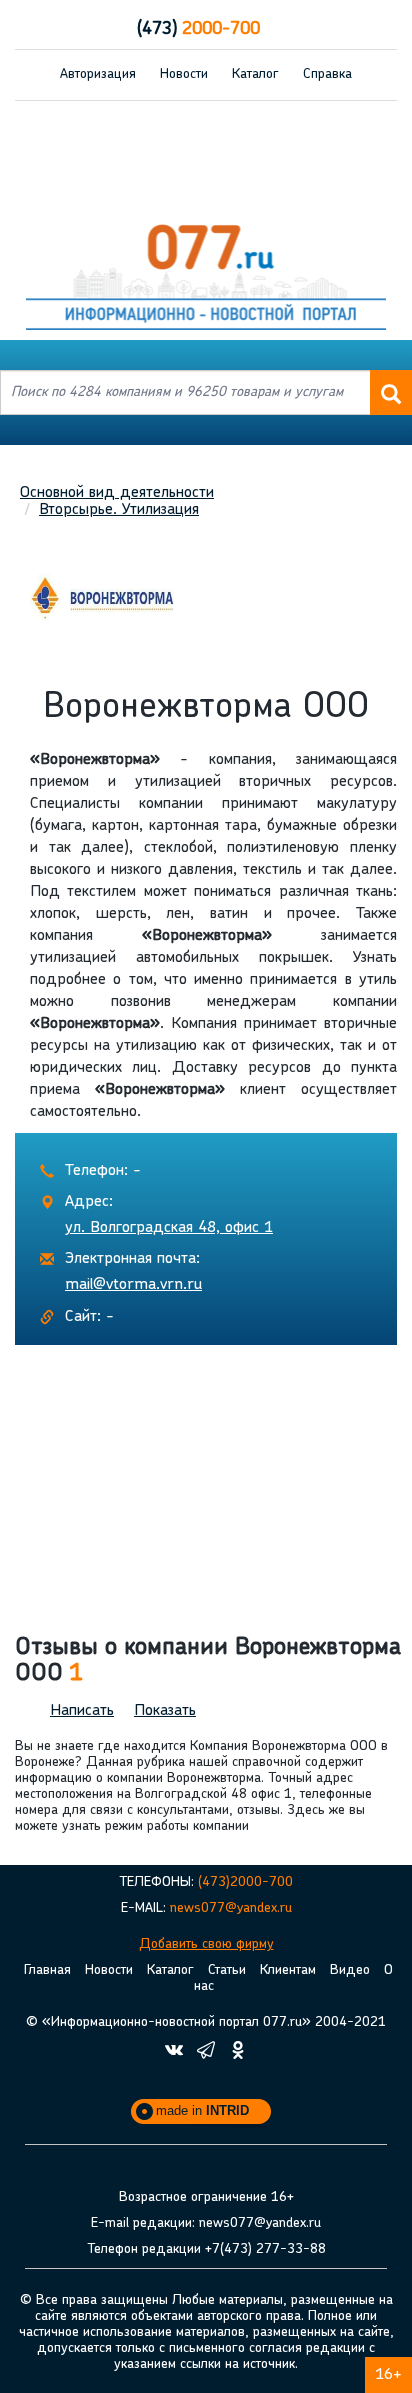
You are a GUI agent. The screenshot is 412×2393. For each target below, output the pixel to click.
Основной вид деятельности (117, 493)
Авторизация (98, 74)
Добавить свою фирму (206, 1944)
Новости (184, 74)
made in (202, 2110)
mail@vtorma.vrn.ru (133, 1285)
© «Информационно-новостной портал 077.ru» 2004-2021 (206, 2022)
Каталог (255, 74)
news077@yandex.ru (231, 1908)
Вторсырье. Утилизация (119, 510)
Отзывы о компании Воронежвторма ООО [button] (208, 1661)
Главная (47, 1970)
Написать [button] (82, 1711)
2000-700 (198, 30)
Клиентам (288, 1970)
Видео (350, 1970)
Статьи (227, 1970)
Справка (327, 74)
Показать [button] (165, 1711)
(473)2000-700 (245, 1882)
